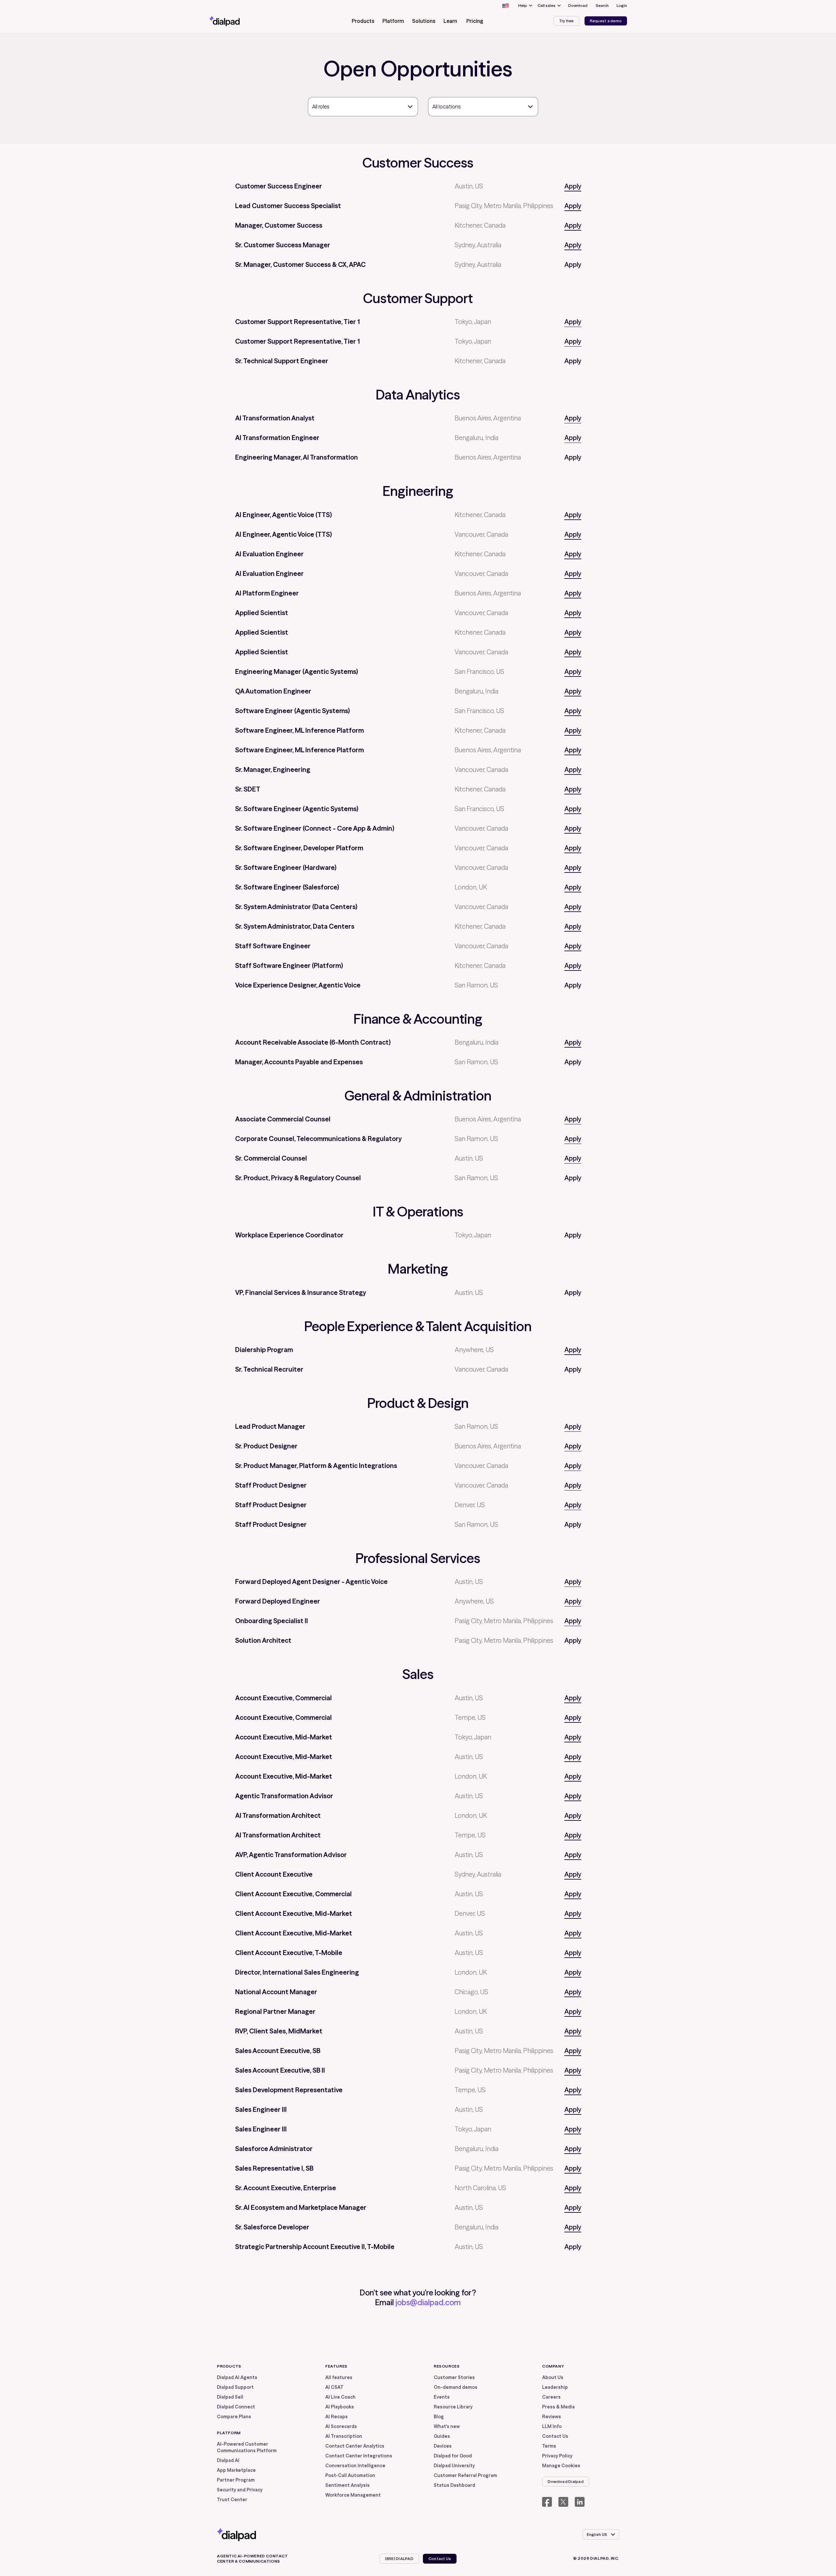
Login (622, 5)
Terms (549, 2446)
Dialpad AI (228, 2460)
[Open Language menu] (505, 6)
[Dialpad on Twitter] (563, 2502)
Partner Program (236, 2480)
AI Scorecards (341, 2426)
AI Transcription (344, 2436)
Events (442, 2397)
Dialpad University (454, 2466)
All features (339, 2377)
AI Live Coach (340, 2397)
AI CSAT (334, 2387)
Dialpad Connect (236, 2407)
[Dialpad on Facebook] (547, 2502)
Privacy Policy (557, 2456)
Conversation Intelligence (355, 2466)
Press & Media (558, 2407)
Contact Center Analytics (355, 2446)
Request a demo (606, 21)
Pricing (475, 21)
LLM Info (552, 2426)
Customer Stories (454, 2377)
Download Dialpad (566, 2481)
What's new (447, 2426)
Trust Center (232, 2500)
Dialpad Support (235, 2387)
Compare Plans (234, 2417)
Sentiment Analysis (347, 2485)
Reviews (552, 2417)
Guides (442, 2436)
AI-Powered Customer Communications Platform (247, 2447)
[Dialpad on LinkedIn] (580, 2502)
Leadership (555, 2387)
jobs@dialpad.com (428, 2302)
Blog (439, 2417)
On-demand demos (456, 2387)
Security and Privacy (240, 2490)
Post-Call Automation (350, 2475)
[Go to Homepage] (236, 21)
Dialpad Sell (230, 2397)
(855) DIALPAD (399, 2559)
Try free (566, 21)
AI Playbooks (340, 2407)
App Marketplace (236, 2470)
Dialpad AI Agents (237, 2377)
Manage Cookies (561, 2466)
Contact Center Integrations (359, 2456)
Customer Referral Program (465, 2475)
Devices (443, 2446)
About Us (553, 2377)
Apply (573, 186)
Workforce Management (353, 2495)
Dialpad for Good (453, 2456)
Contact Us (555, 2436)
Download (578, 5)
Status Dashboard (454, 2485)
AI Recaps (337, 2417)
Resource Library (453, 2407)
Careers (551, 2397)
